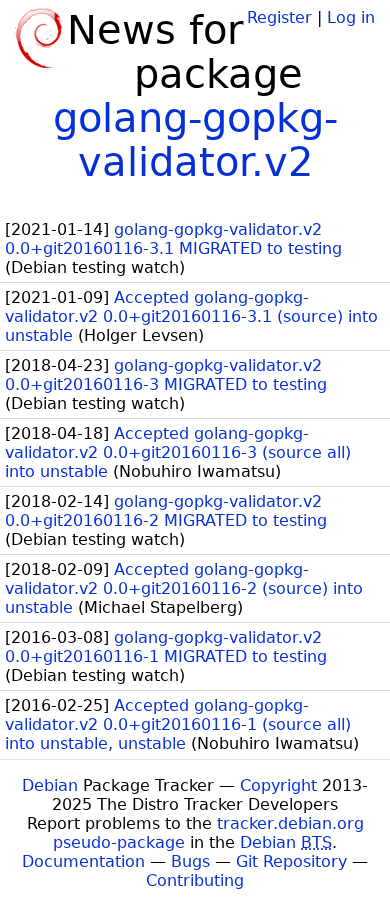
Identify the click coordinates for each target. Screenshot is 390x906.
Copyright (278, 785)
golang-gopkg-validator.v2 (195, 140)
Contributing (195, 880)
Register (279, 17)
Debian (50, 785)
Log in (351, 17)
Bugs (190, 861)
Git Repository (291, 861)
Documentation (83, 861)
